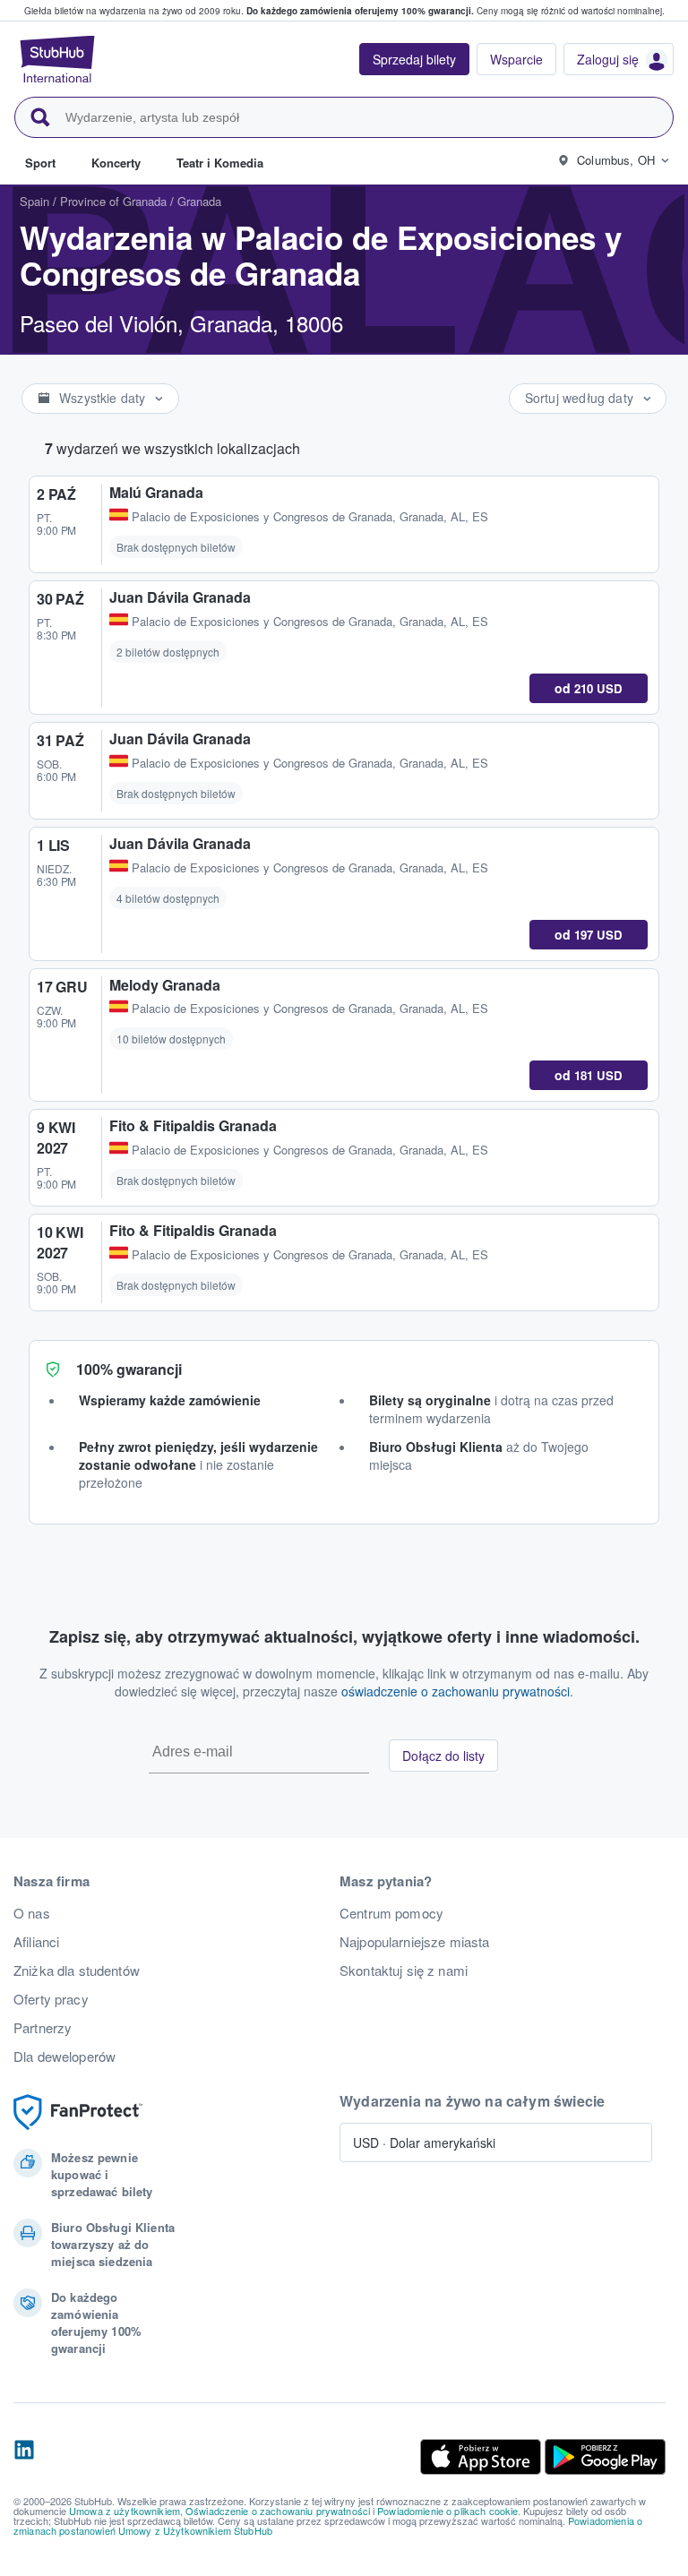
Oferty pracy (51, 1999)
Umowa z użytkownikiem (125, 2511)
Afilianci (36, 1942)
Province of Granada (113, 201)
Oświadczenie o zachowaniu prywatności (278, 2511)
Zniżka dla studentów (77, 1971)
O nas (32, 1913)
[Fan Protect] (78, 2112)
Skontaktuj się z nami (404, 1971)
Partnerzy (43, 2028)
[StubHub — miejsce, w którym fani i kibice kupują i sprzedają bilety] (57, 59)
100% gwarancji (129, 1369)
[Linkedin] (24, 2457)
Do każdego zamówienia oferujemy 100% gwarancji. (360, 11)
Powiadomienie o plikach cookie (447, 2511)
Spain (34, 201)
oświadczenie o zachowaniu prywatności (456, 1691)
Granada (199, 201)
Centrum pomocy (391, 1913)
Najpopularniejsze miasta (414, 1942)
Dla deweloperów (64, 2057)
